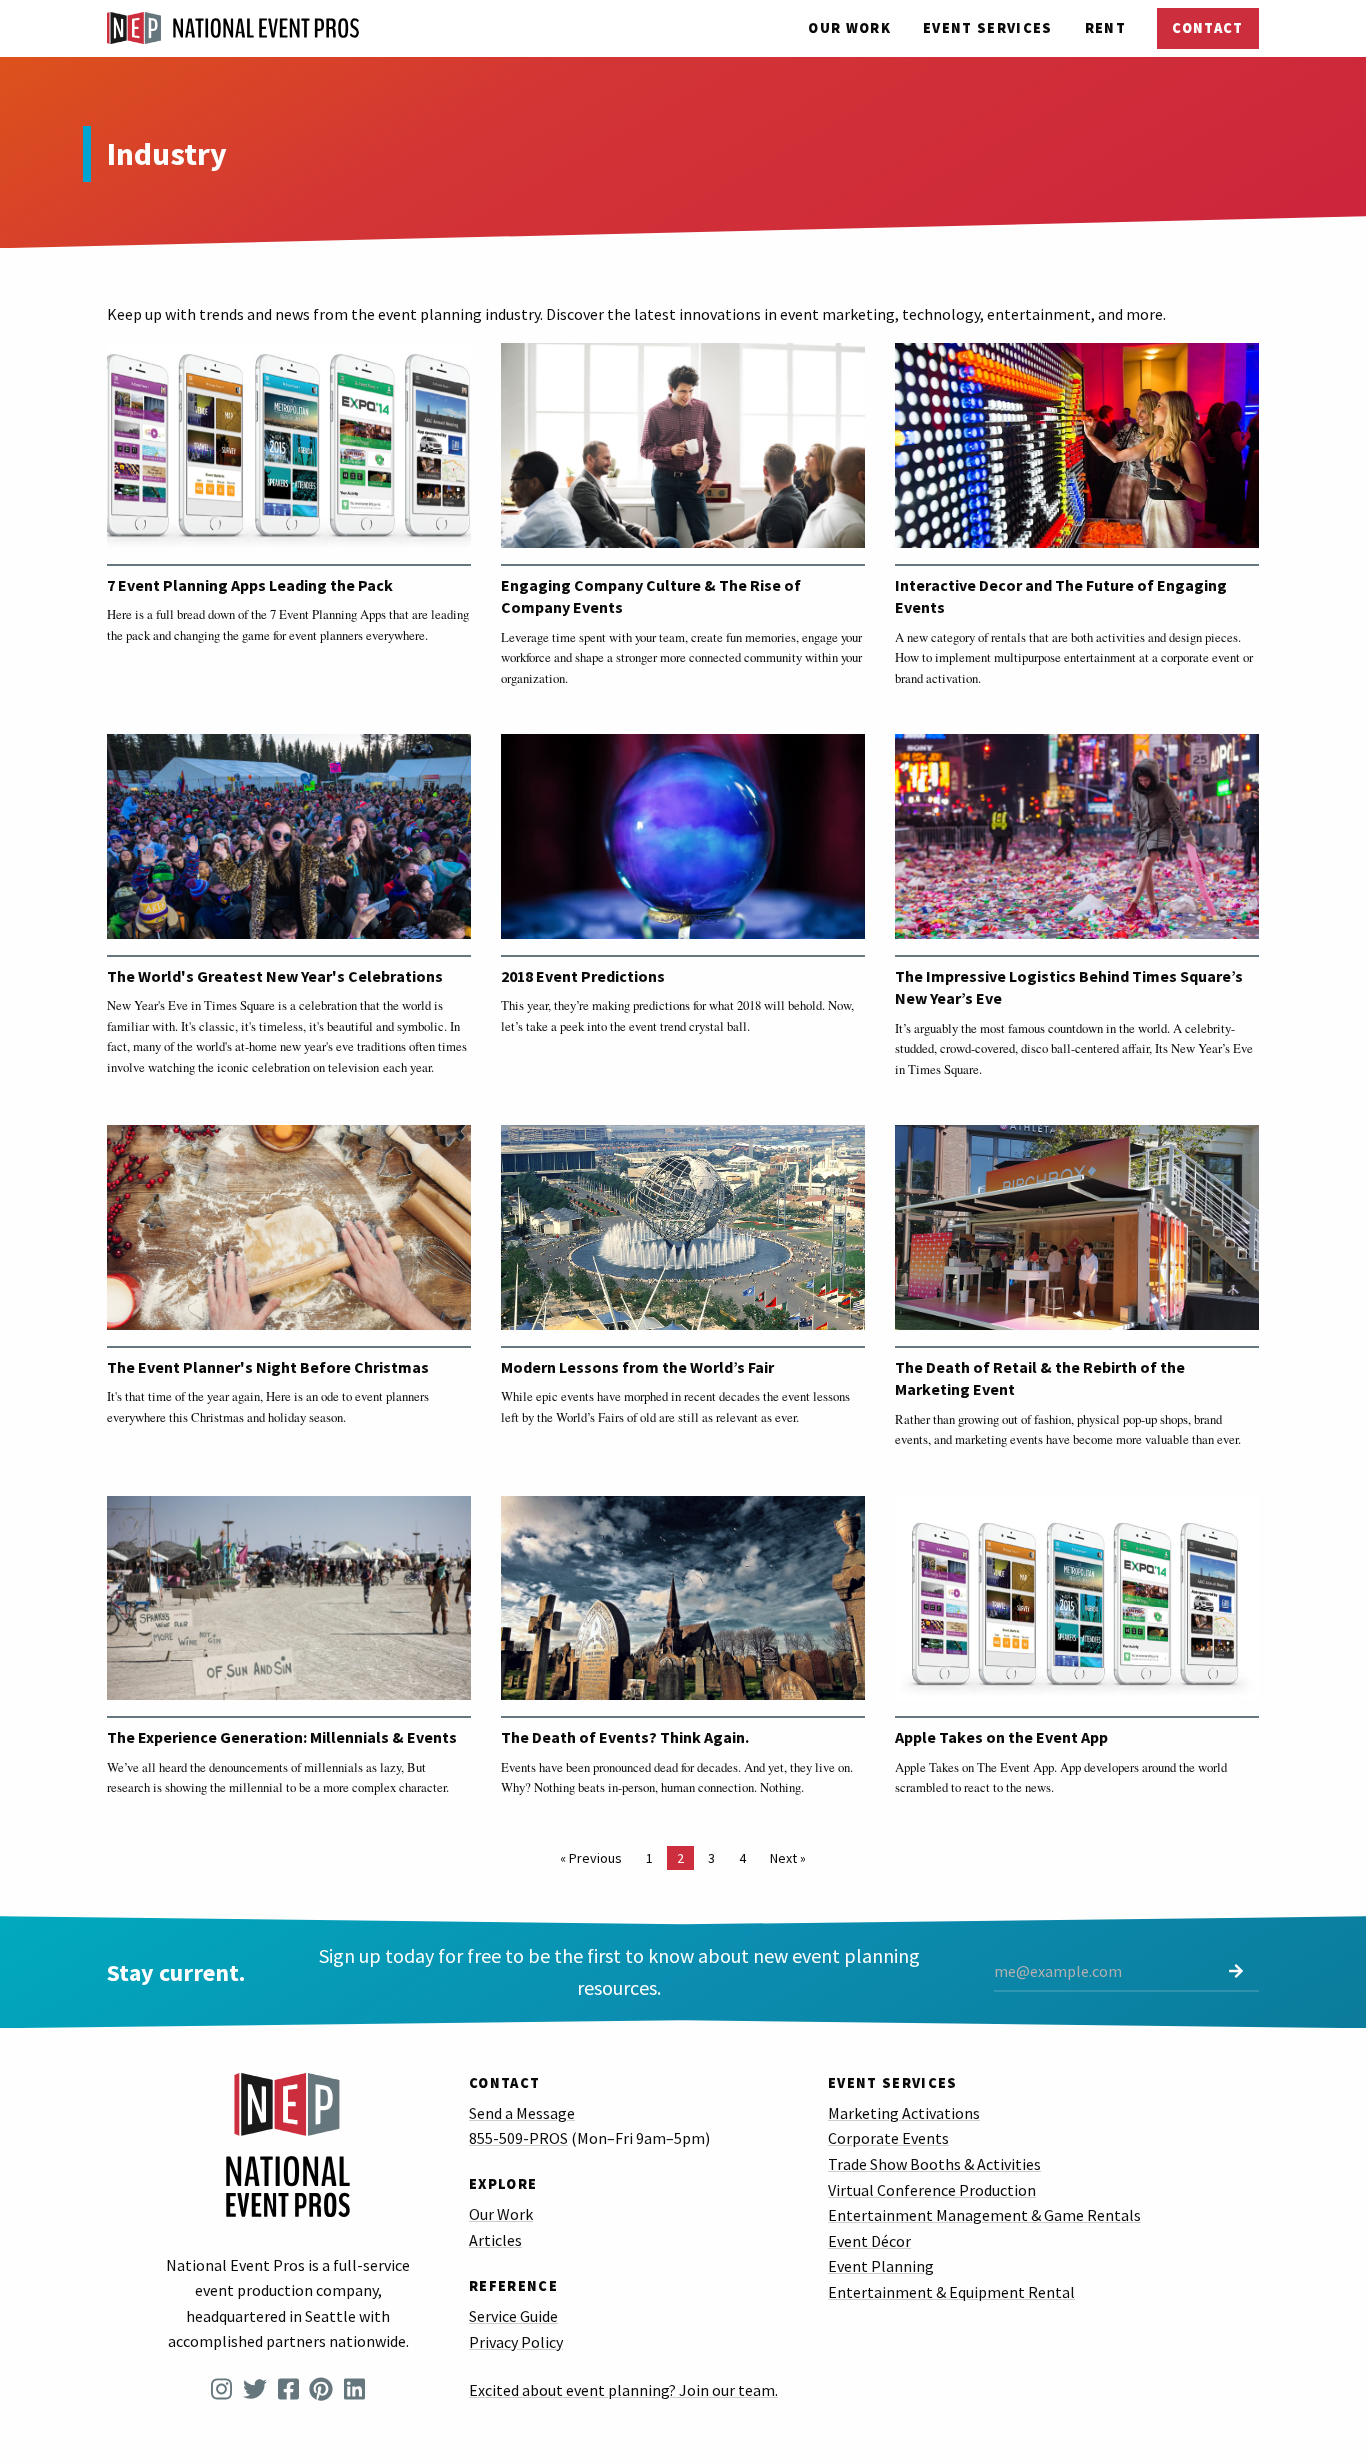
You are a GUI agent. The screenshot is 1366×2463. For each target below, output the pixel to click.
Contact (1207, 28)
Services (988, 28)
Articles (495, 2240)
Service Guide (513, 2316)
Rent (1105, 28)
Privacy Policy (516, 2342)
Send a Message (522, 2113)
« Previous (591, 1858)
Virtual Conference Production (932, 2190)
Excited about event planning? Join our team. (623, 2390)
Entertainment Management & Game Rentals (984, 2215)
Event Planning (881, 2266)
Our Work (849, 28)
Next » (788, 1858)
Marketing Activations (904, 2113)
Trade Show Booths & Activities (934, 2164)
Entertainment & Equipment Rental (951, 2292)
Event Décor (869, 2241)
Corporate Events (888, 2138)
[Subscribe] (1236, 1972)
